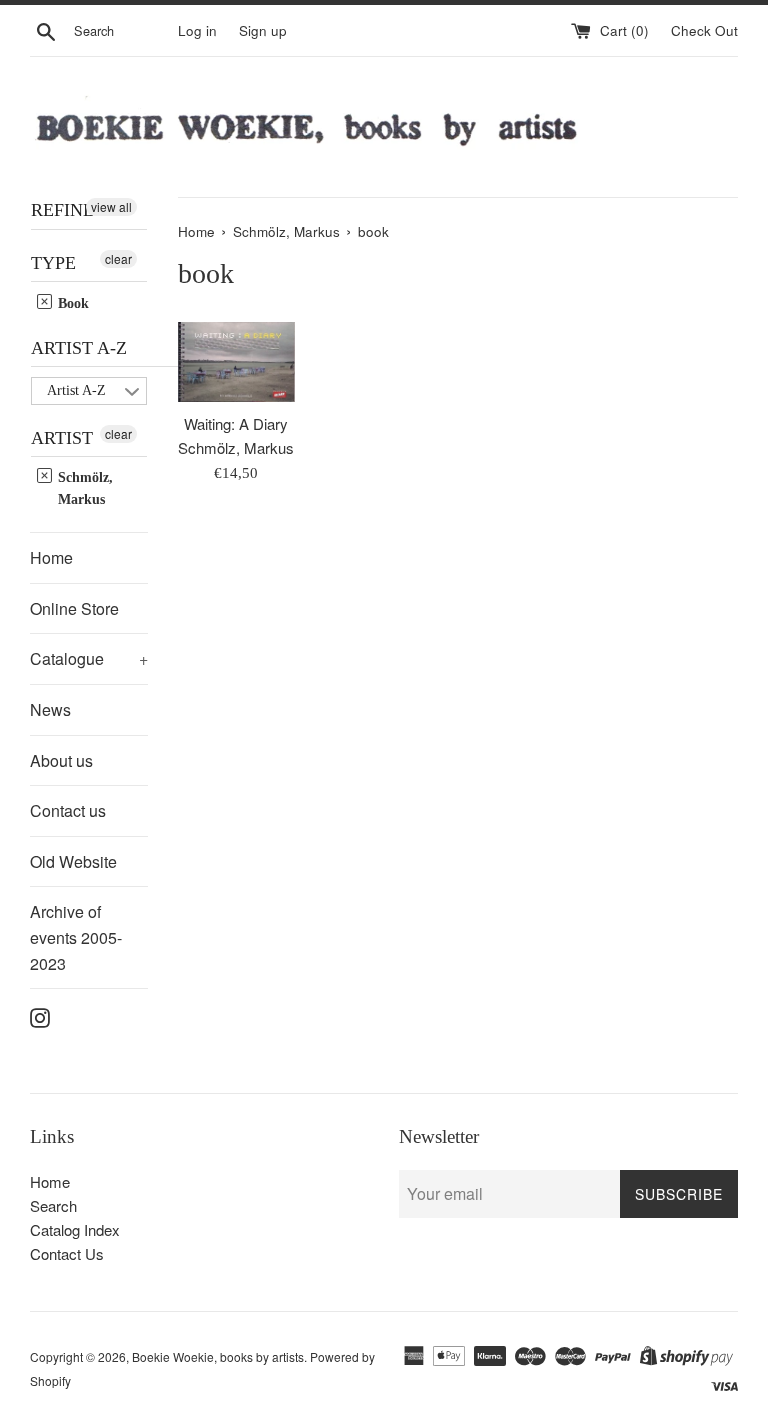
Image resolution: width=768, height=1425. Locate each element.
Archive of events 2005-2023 (76, 937)
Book (71, 303)
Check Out (704, 30)
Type (53, 263)
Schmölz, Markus (83, 488)
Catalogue (89, 658)
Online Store (74, 608)
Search (53, 1205)
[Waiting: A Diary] (237, 362)
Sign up (263, 30)
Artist (62, 438)
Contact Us (67, 1253)
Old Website (73, 861)
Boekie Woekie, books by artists (218, 1356)
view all (111, 206)
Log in (197, 30)
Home (51, 557)
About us (61, 760)
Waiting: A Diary (236, 423)
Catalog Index (75, 1229)
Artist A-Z (79, 348)
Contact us (68, 810)
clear (118, 258)
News (50, 709)
